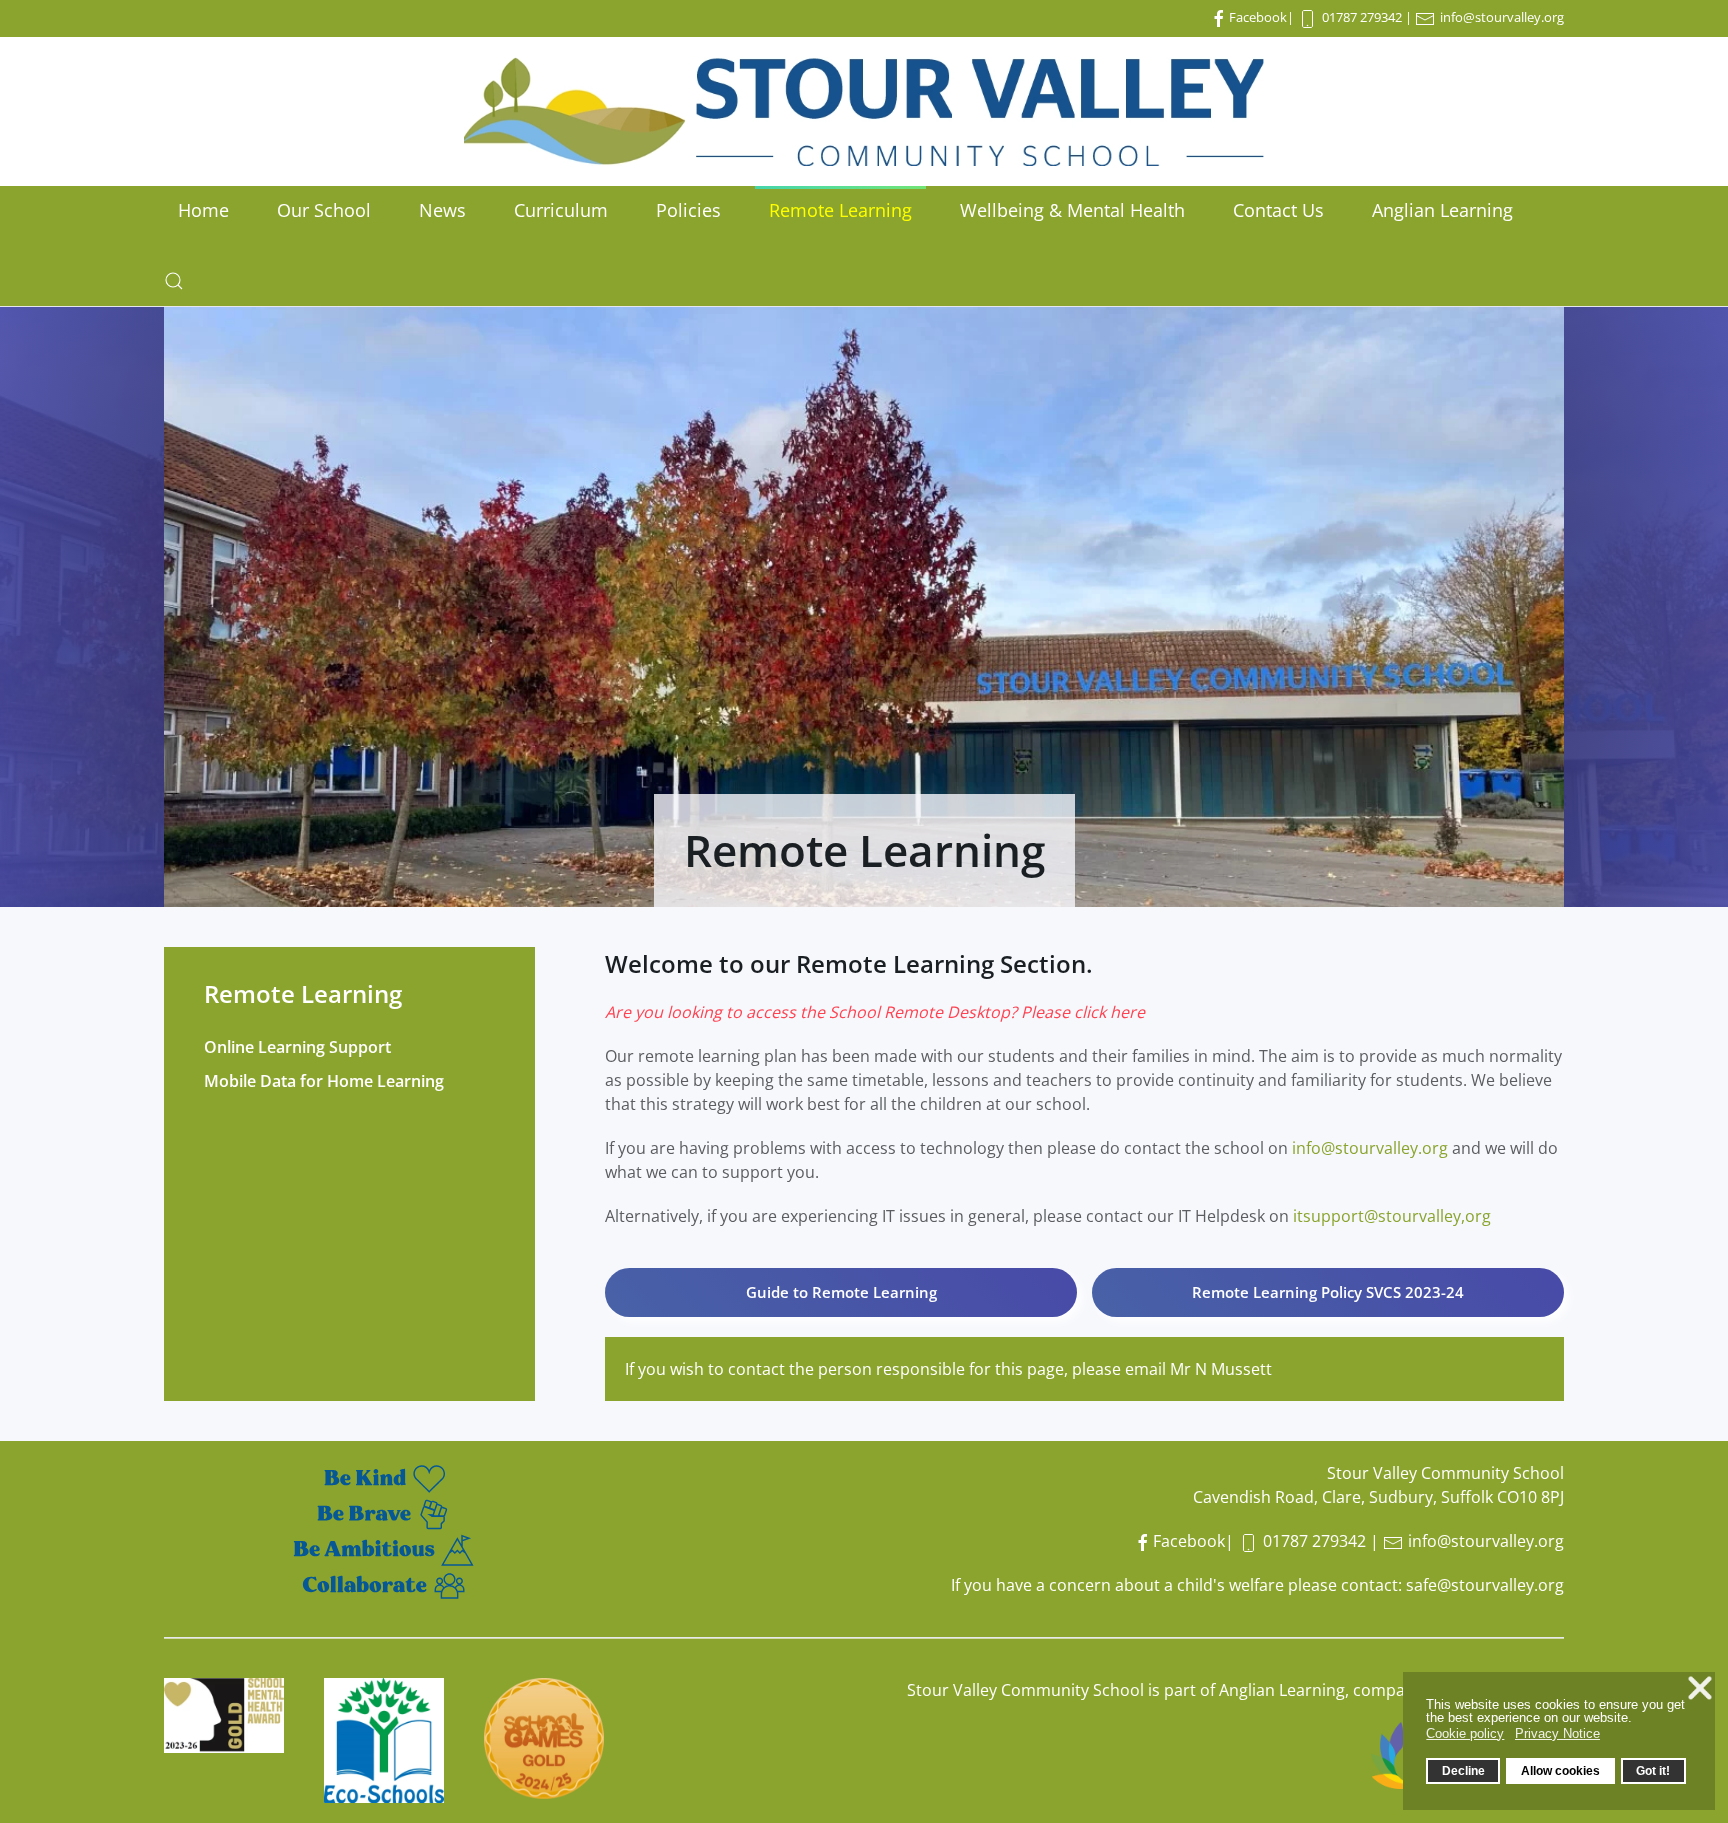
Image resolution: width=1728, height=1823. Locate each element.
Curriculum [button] (561, 210)
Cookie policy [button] (1465, 1733)
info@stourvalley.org (1502, 17)
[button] (174, 281)
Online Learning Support (297, 1047)
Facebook (1258, 17)
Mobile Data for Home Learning (324, 1081)
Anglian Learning (1442, 210)
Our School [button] (324, 210)
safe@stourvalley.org (1485, 1585)
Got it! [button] (1653, 1770)
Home (203, 210)
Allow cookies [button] (1560, 1770)
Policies (688, 210)
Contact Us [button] (1278, 210)
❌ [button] (1700, 1688)
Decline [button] (1463, 1770)
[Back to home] (864, 111)
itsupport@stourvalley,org (1392, 1216)
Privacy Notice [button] (1557, 1733)
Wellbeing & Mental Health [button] (1072, 210)
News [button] (442, 210)
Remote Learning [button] (840, 210)
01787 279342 (1362, 17)
